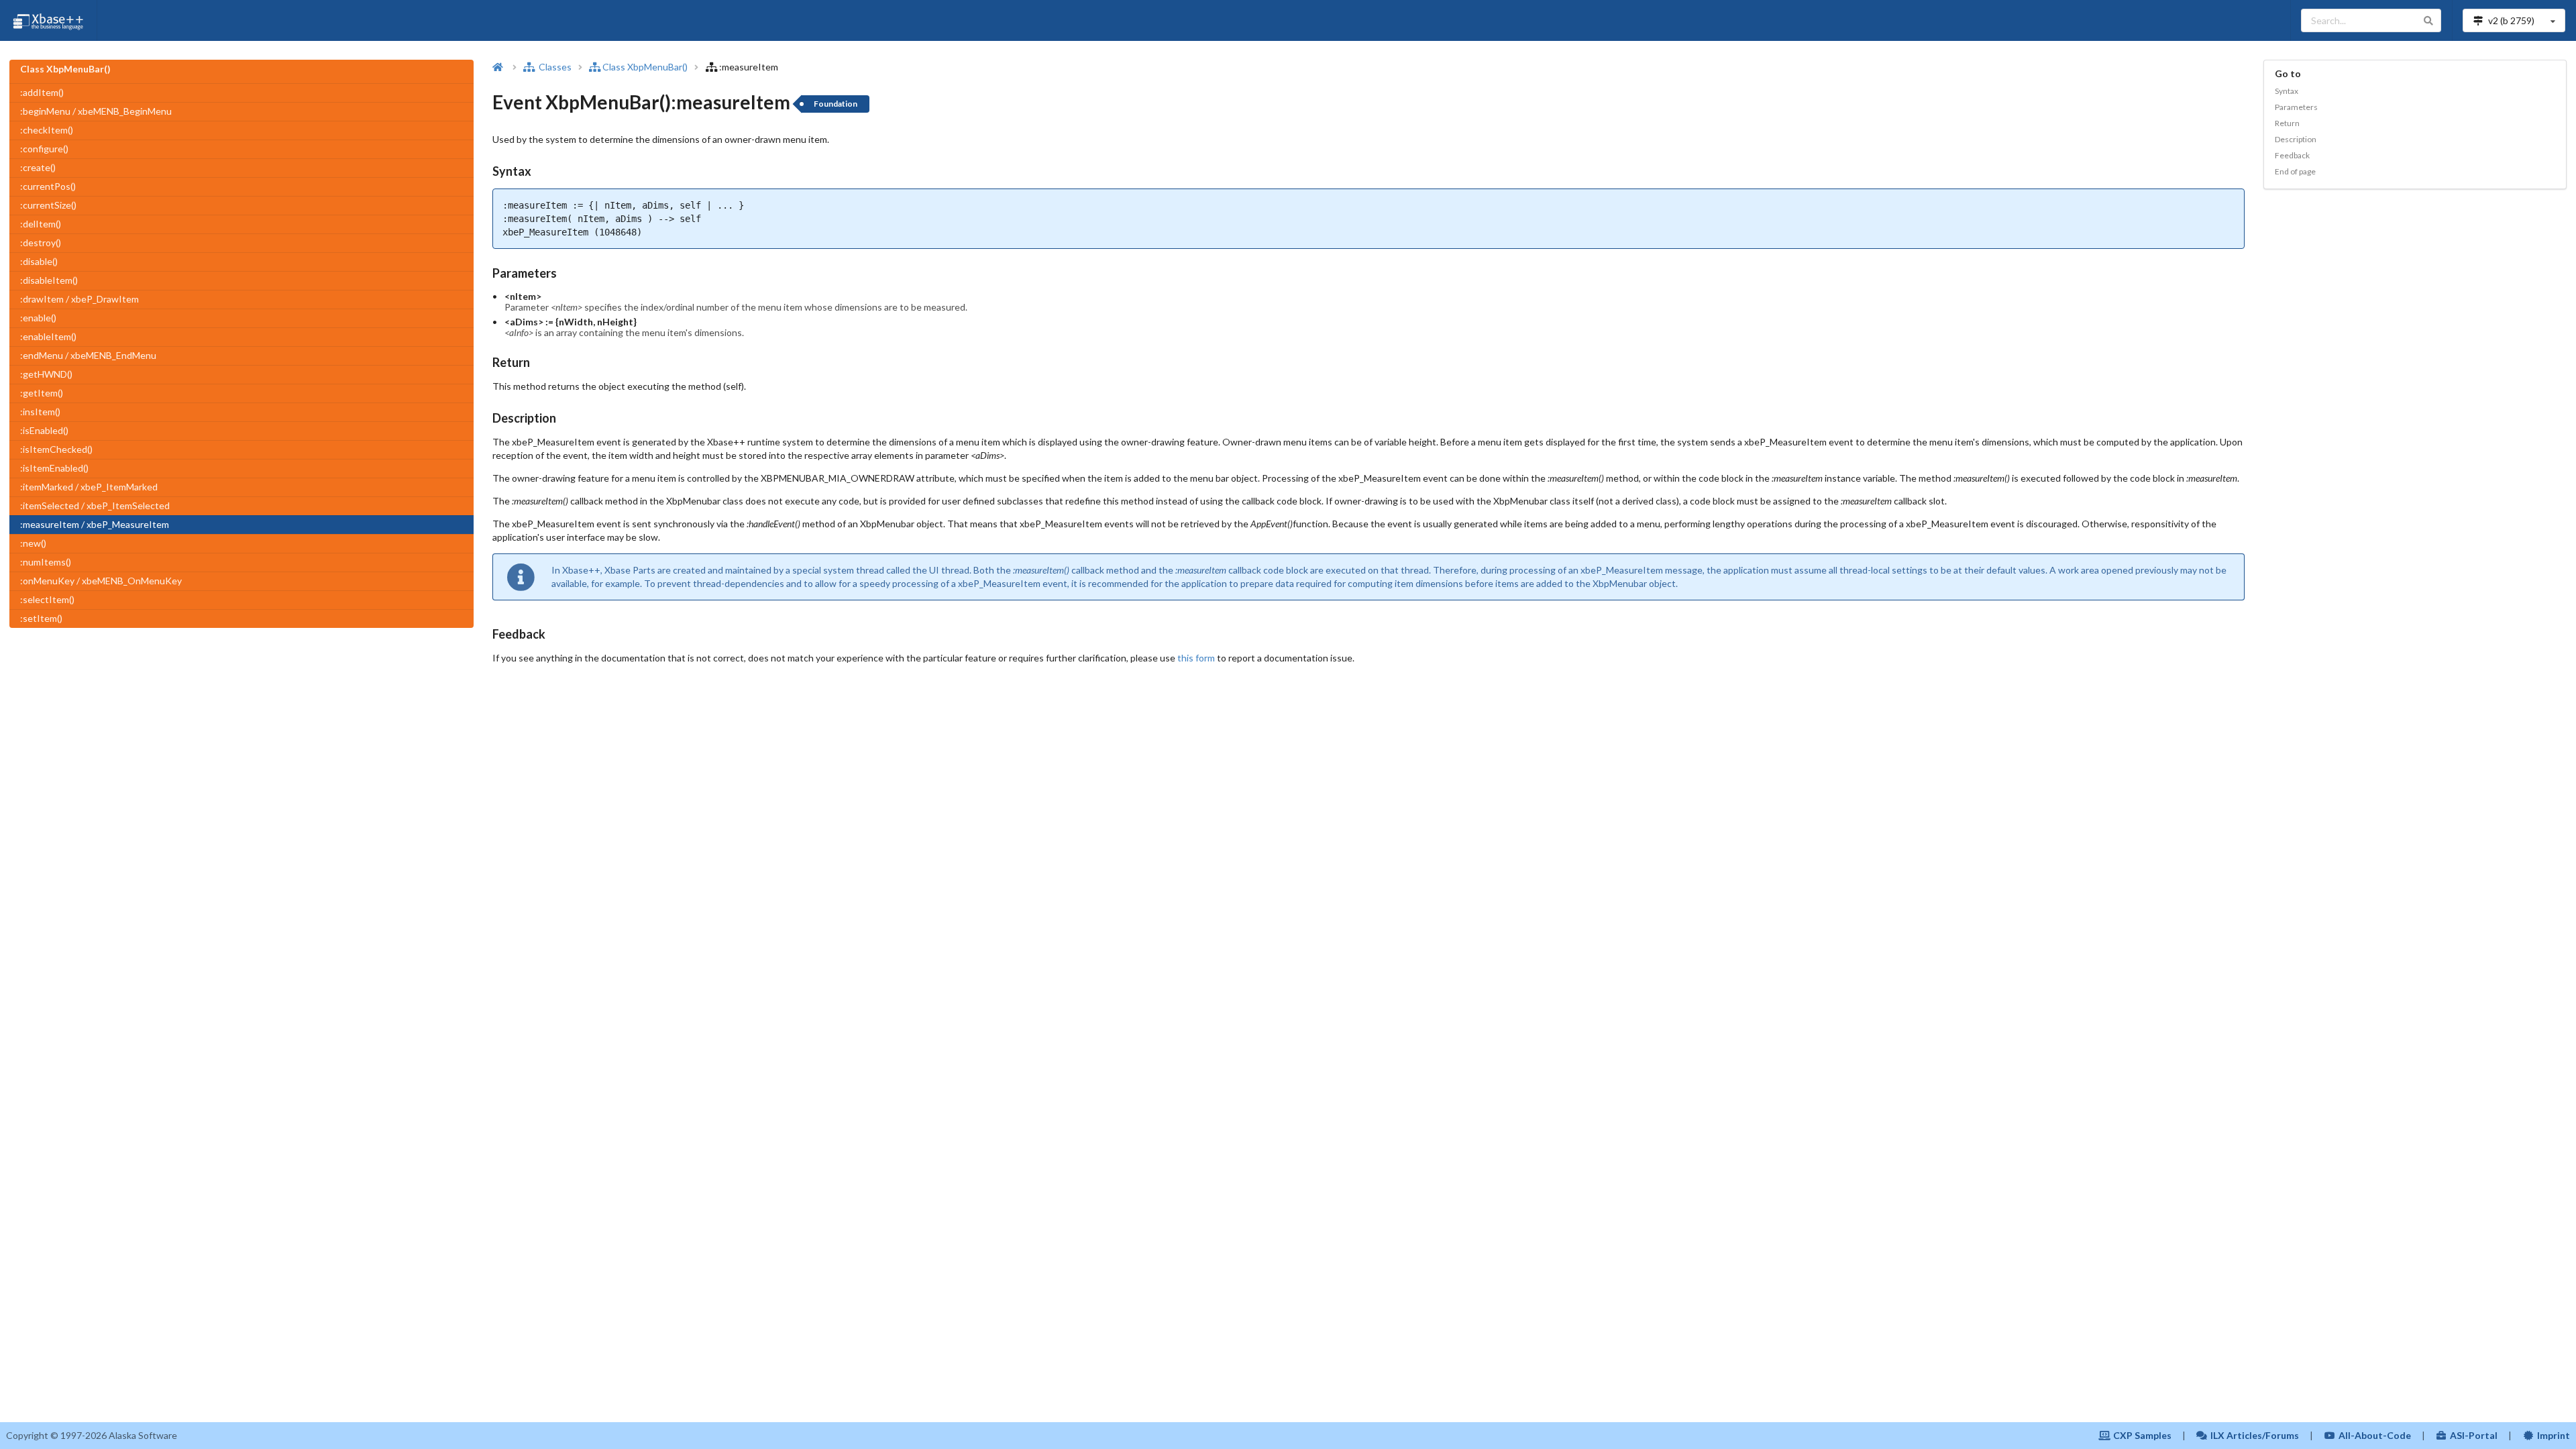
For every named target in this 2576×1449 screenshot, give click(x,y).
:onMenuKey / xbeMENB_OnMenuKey (101, 581)
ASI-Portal (2474, 1435)
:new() (33, 543)
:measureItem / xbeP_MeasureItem (95, 524)
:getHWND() (46, 374)
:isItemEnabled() (54, 468)
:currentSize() (48, 205)
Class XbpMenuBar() (645, 67)
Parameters (2296, 107)
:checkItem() (47, 130)
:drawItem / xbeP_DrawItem (79, 299)
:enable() (38, 318)
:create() (38, 167)
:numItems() (46, 562)
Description (2296, 139)
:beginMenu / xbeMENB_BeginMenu (96, 111)
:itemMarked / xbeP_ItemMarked (89, 487)
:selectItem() (47, 599)
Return (2287, 123)
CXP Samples (2142, 1435)
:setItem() (41, 618)
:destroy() (41, 243)
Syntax (2287, 91)
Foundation (836, 104)
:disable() (39, 261)
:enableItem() (48, 336)
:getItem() (42, 393)
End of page (2295, 171)
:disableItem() (49, 280)
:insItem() (40, 412)
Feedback (2292, 155)
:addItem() (42, 92)
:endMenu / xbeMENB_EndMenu (88, 355)
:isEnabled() (44, 430)
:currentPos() (48, 186)
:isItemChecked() (56, 449)
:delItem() (41, 224)
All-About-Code (2375, 1435)
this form (1196, 658)
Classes (554, 67)
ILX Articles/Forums (2255, 1435)
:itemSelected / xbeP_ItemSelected (95, 505)
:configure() (44, 149)
